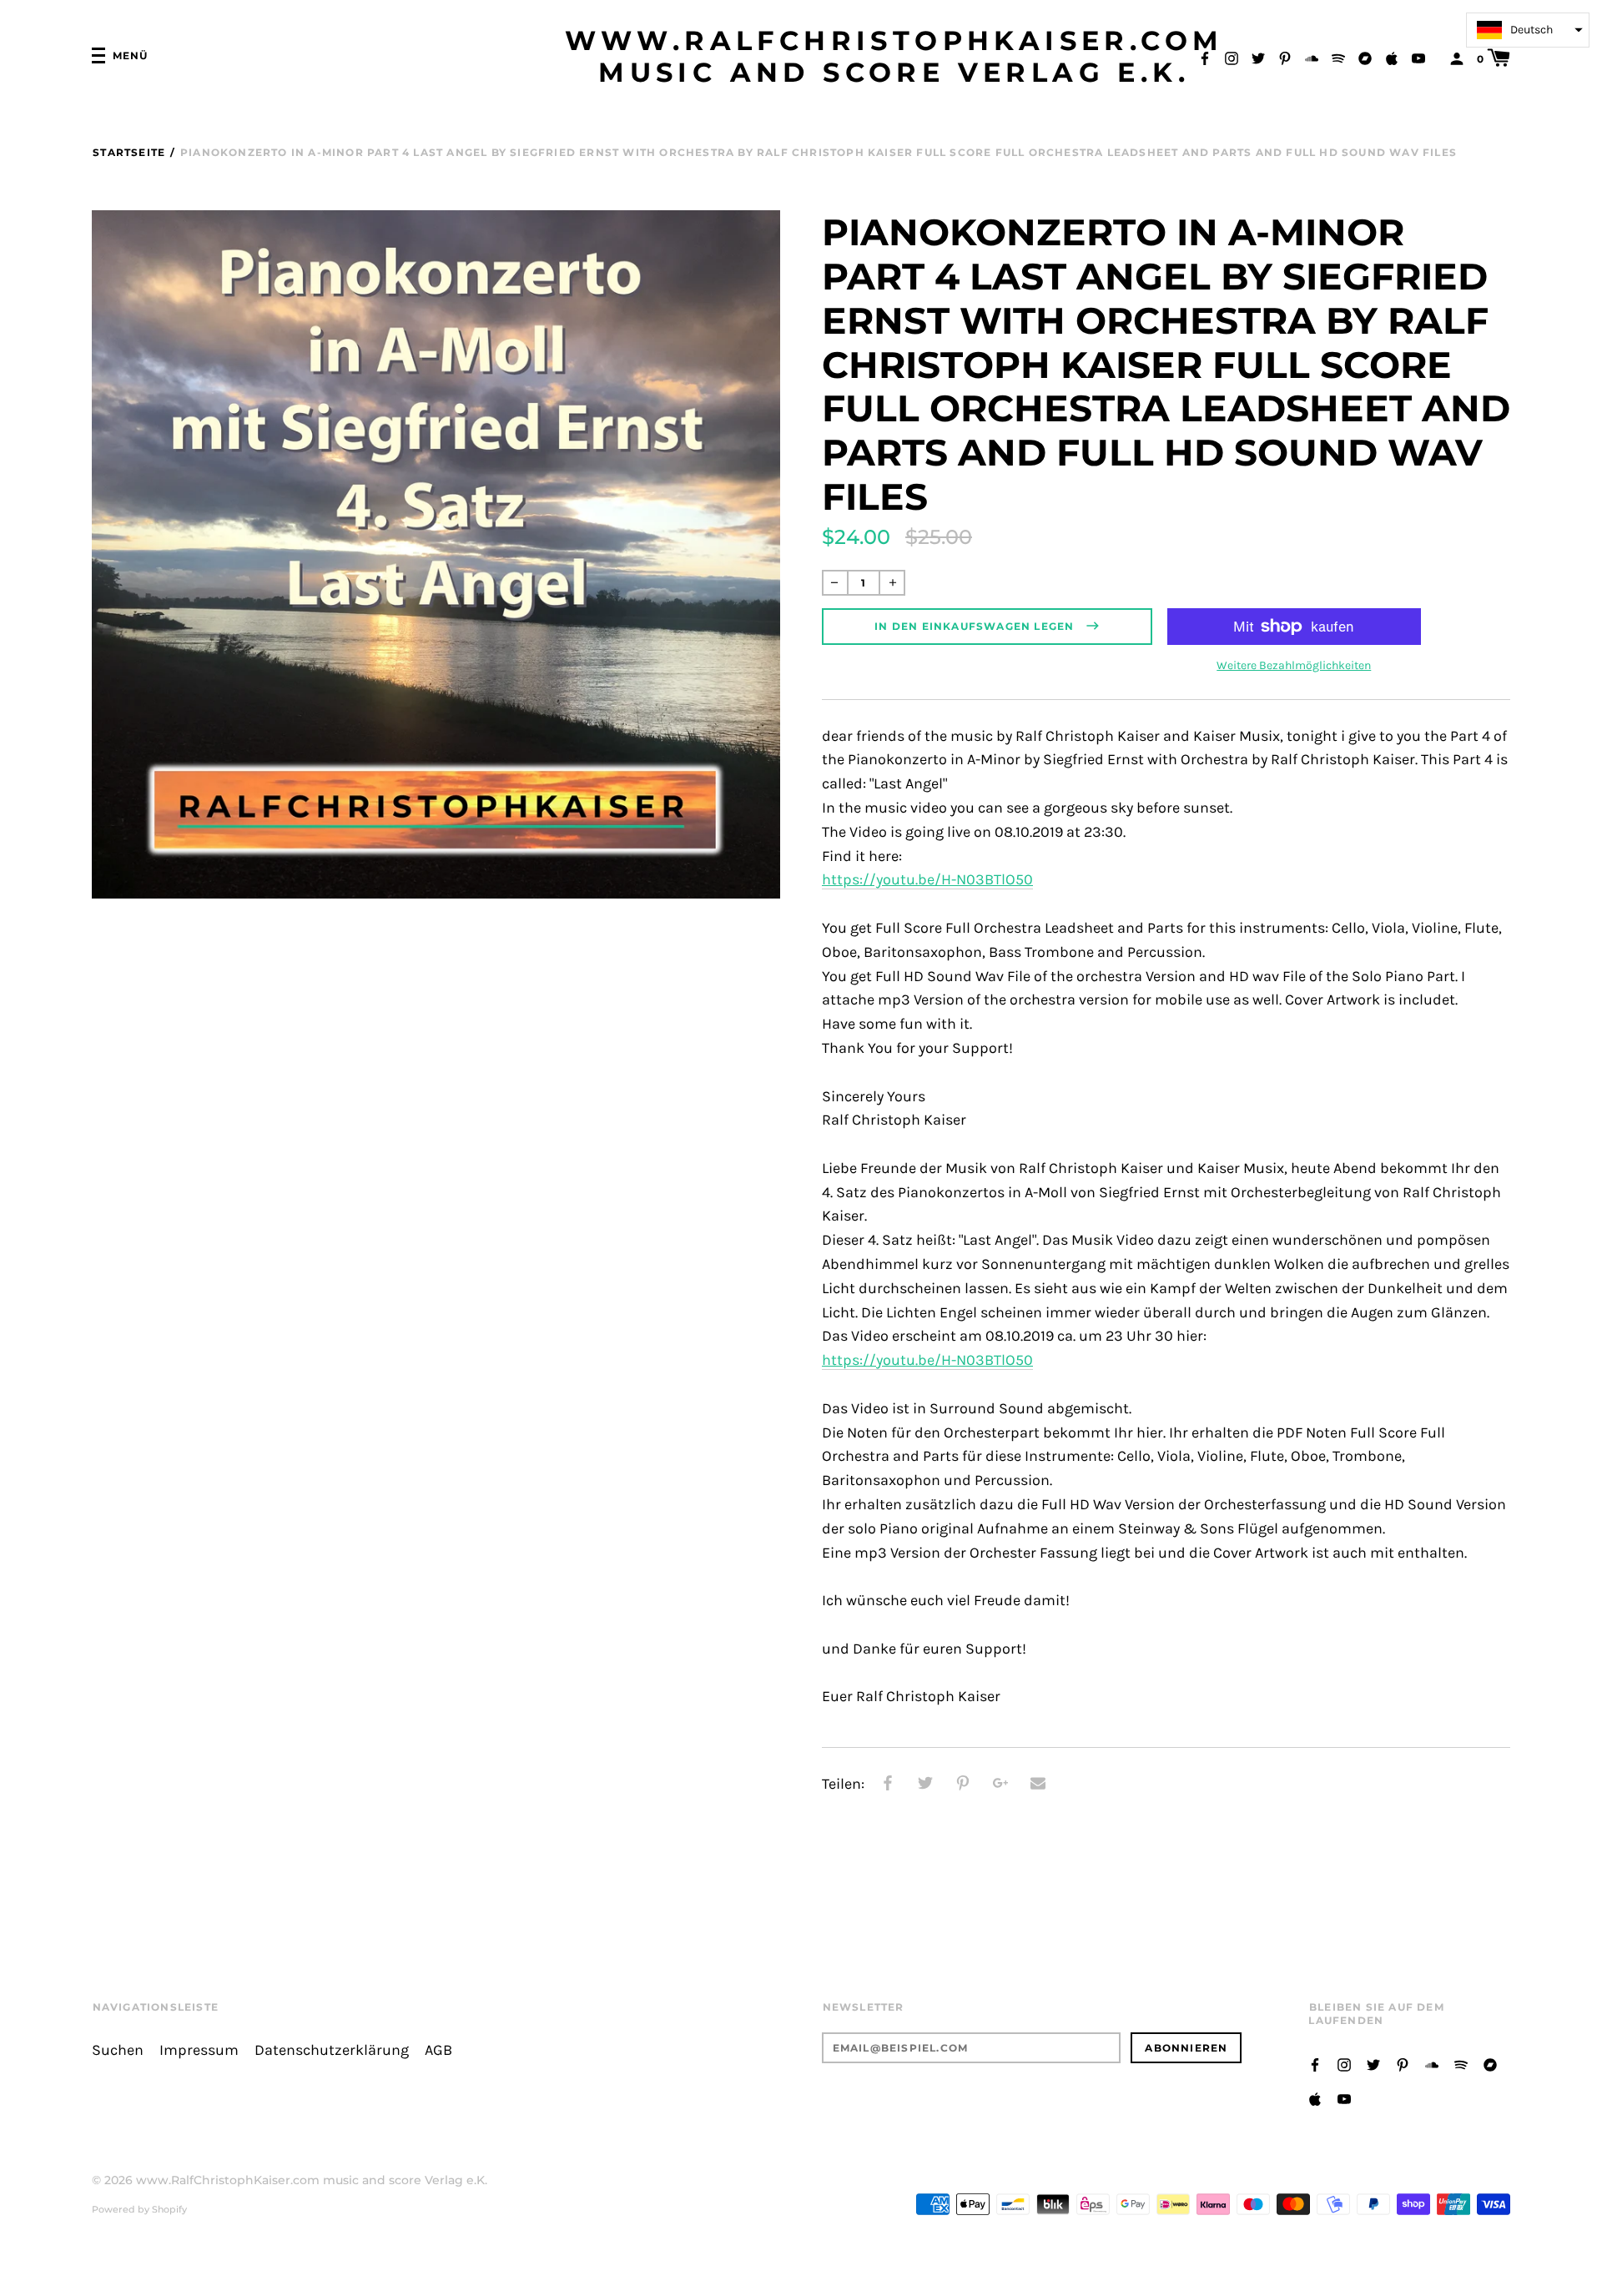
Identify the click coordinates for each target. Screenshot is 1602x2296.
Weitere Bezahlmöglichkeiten (1294, 665)
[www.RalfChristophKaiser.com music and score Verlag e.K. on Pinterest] (1285, 57)
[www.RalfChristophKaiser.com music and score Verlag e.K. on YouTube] (1418, 57)
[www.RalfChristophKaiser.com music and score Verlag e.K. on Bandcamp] (1365, 57)
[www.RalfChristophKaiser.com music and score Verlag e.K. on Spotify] (1338, 57)
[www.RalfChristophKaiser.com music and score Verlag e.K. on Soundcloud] (1312, 57)
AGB (438, 2050)
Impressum (199, 2050)
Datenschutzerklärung (332, 2050)
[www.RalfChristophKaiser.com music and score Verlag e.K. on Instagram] (1232, 57)
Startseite (129, 152)
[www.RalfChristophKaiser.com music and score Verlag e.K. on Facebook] (1205, 57)
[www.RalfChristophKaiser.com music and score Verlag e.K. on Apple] (1392, 57)
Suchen (118, 2050)
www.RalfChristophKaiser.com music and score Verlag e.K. (894, 57)
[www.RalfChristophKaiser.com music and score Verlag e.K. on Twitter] (1258, 57)
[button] (1528, 30)
